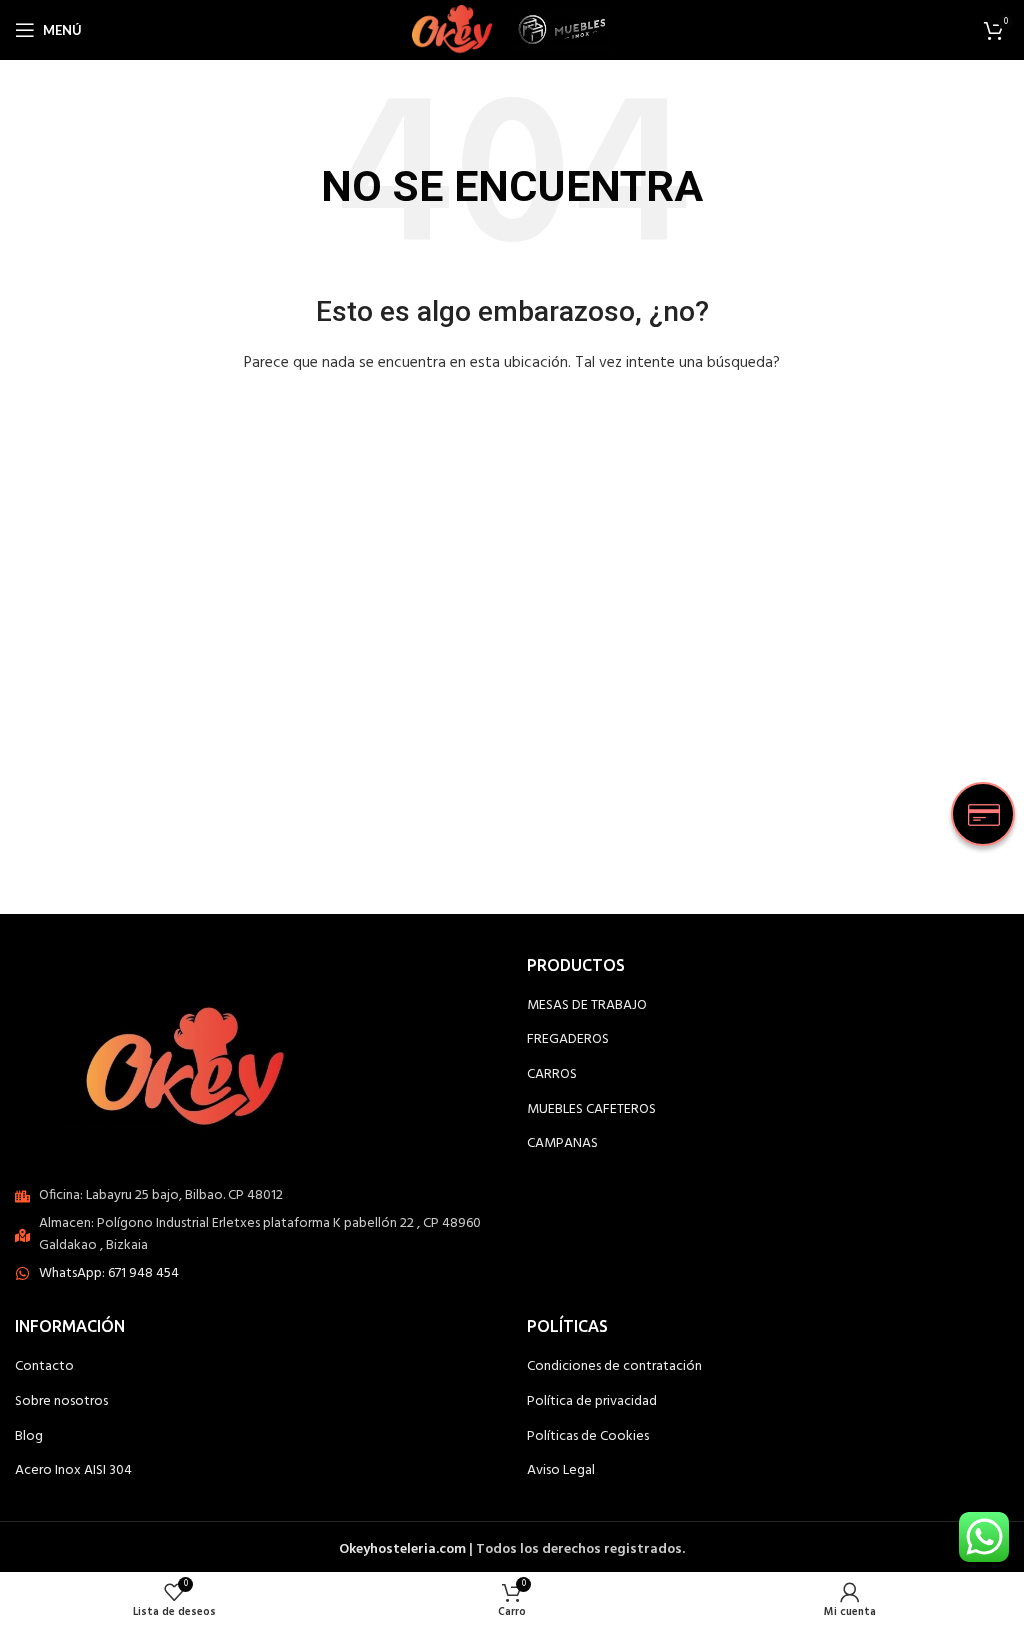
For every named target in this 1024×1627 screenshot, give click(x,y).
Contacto (44, 1367)
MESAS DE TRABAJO (587, 1006)
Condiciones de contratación (614, 1367)
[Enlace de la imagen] (196, 1059)
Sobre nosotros (61, 1402)
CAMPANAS (562, 1144)
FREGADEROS (568, 1040)
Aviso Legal (561, 1471)
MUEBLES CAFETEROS (591, 1110)
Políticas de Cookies (588, 1437)
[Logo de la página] (452, 30)
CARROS (552, 1075)
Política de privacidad (592, 1402)
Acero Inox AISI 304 (73, 1471)
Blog (29, 1437)
